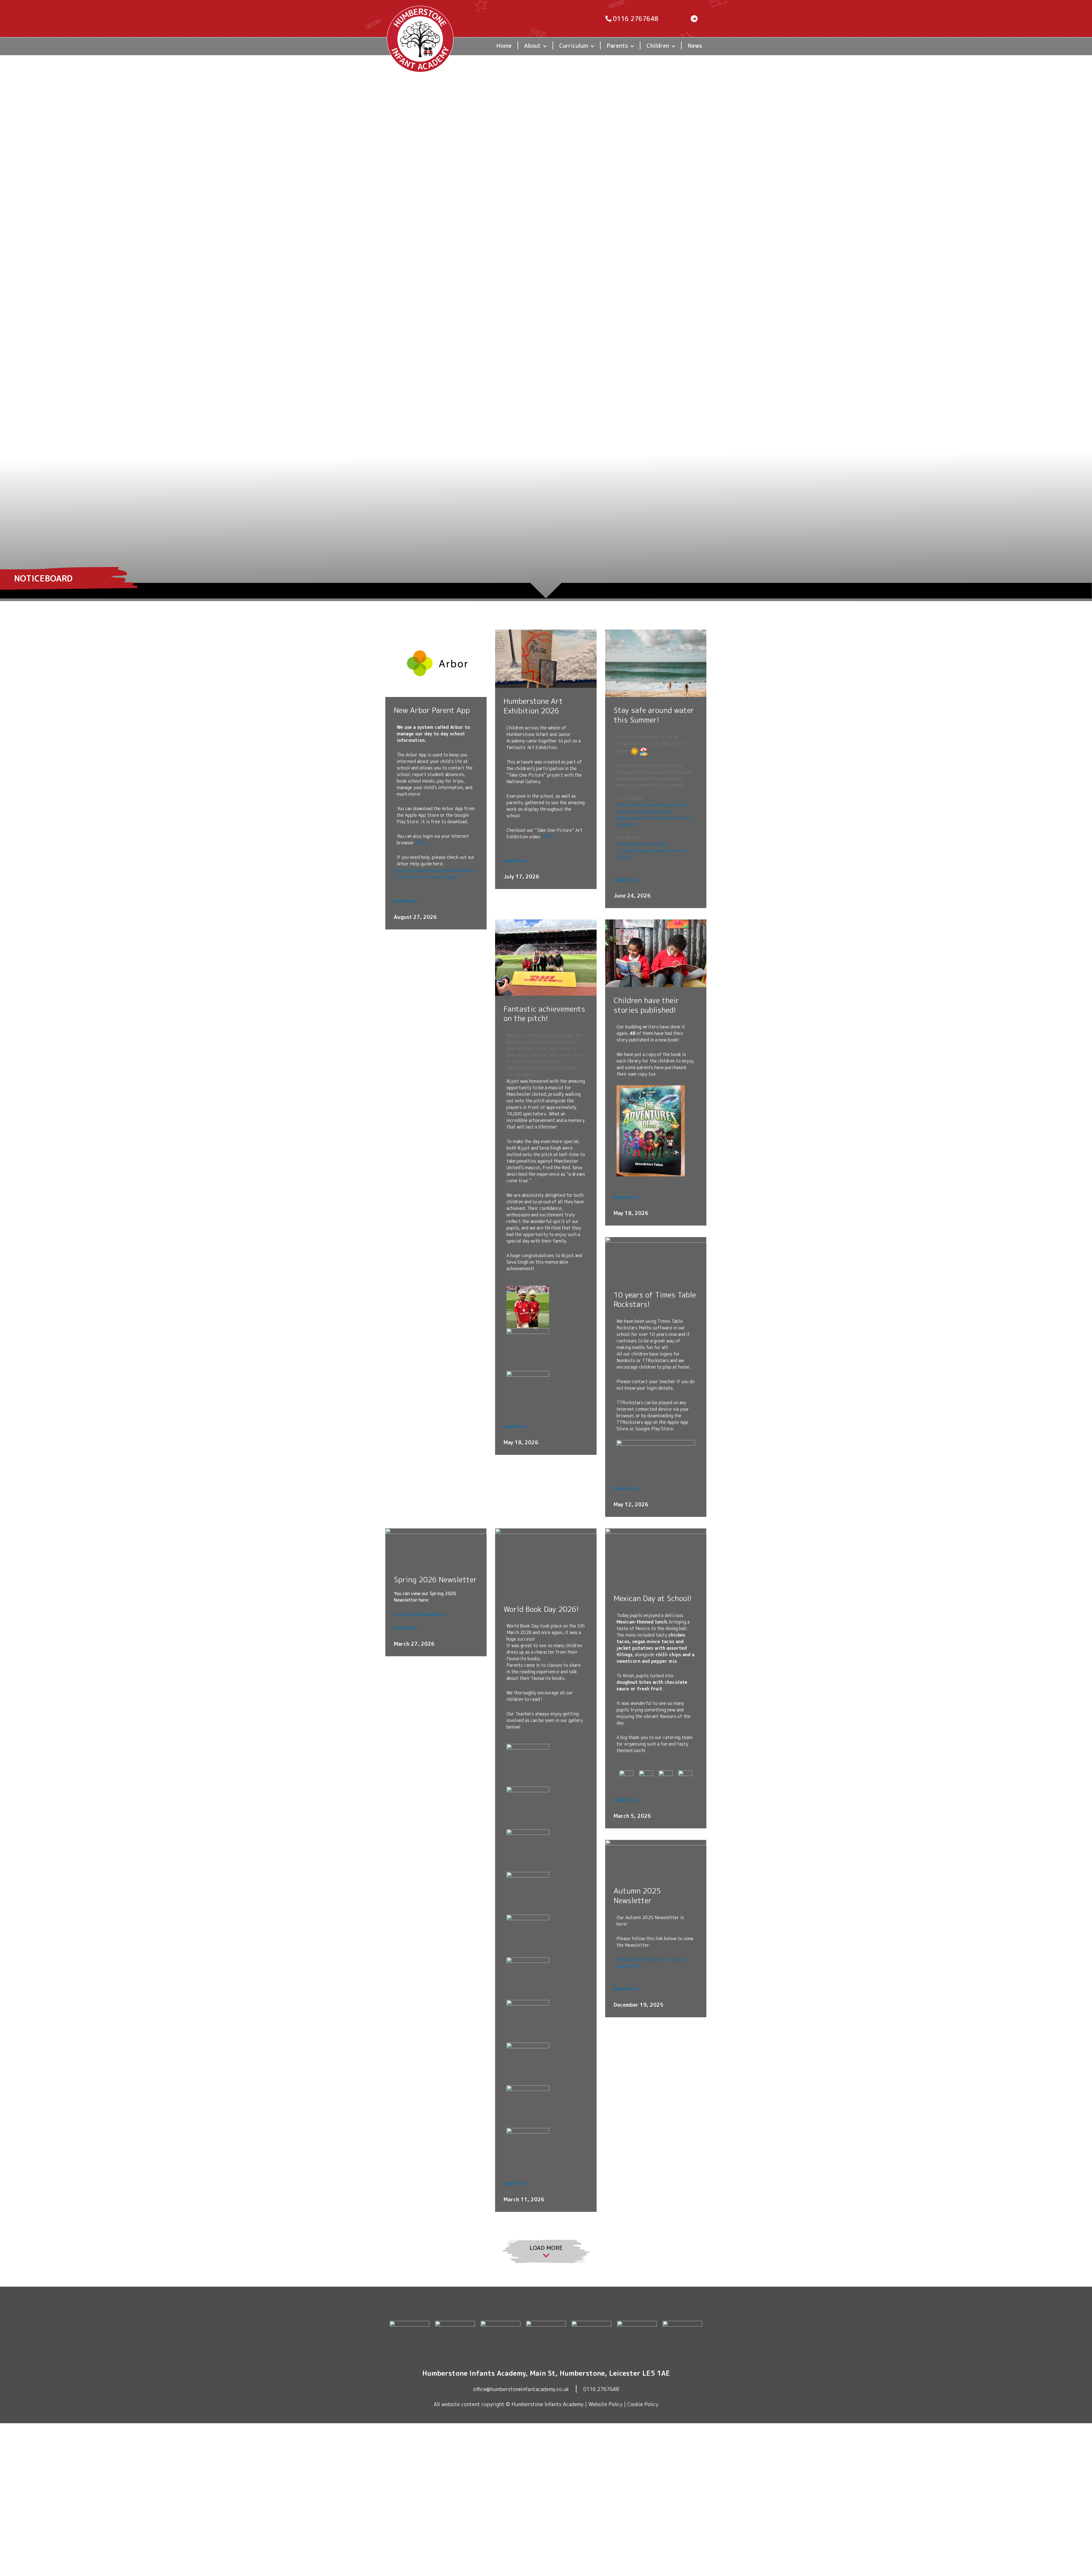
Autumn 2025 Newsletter (637, 1896)
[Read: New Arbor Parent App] (436, 663)
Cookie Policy (643, 2404)
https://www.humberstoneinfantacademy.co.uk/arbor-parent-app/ (435, 874)
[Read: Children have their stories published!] (656, 953)
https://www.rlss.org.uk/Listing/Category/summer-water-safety (652, 851)
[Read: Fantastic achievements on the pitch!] (546, 957)
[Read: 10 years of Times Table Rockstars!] (656, 1259)
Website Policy (605, 2404)
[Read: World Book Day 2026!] (546, 1562)
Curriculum (574, 46)
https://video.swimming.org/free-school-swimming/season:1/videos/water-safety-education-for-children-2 (655, 815)
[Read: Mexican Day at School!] (656, 1556)
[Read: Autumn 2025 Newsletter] (656, 1858)
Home (504, 46)
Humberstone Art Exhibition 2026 (533, 706)
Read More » (407, 901)
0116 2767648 (601, 2389)
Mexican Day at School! (653, 1598)
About (532, 46)
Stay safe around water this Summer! (654, 715)
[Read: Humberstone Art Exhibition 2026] (546, 658)
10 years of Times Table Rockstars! (655, 1300)
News (695, 46)
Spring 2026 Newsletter (435, 1579)
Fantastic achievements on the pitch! (544, 1014)
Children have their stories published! (646, 1005)
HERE (421, 843)
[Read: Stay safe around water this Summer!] (656, 663)
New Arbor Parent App (432, 710)
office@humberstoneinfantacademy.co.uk (521, 2389)
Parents (617, 46)
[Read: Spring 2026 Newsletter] (436, 1547)
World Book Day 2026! (541, 1609)
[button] (545, 46)
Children (658, 46)
